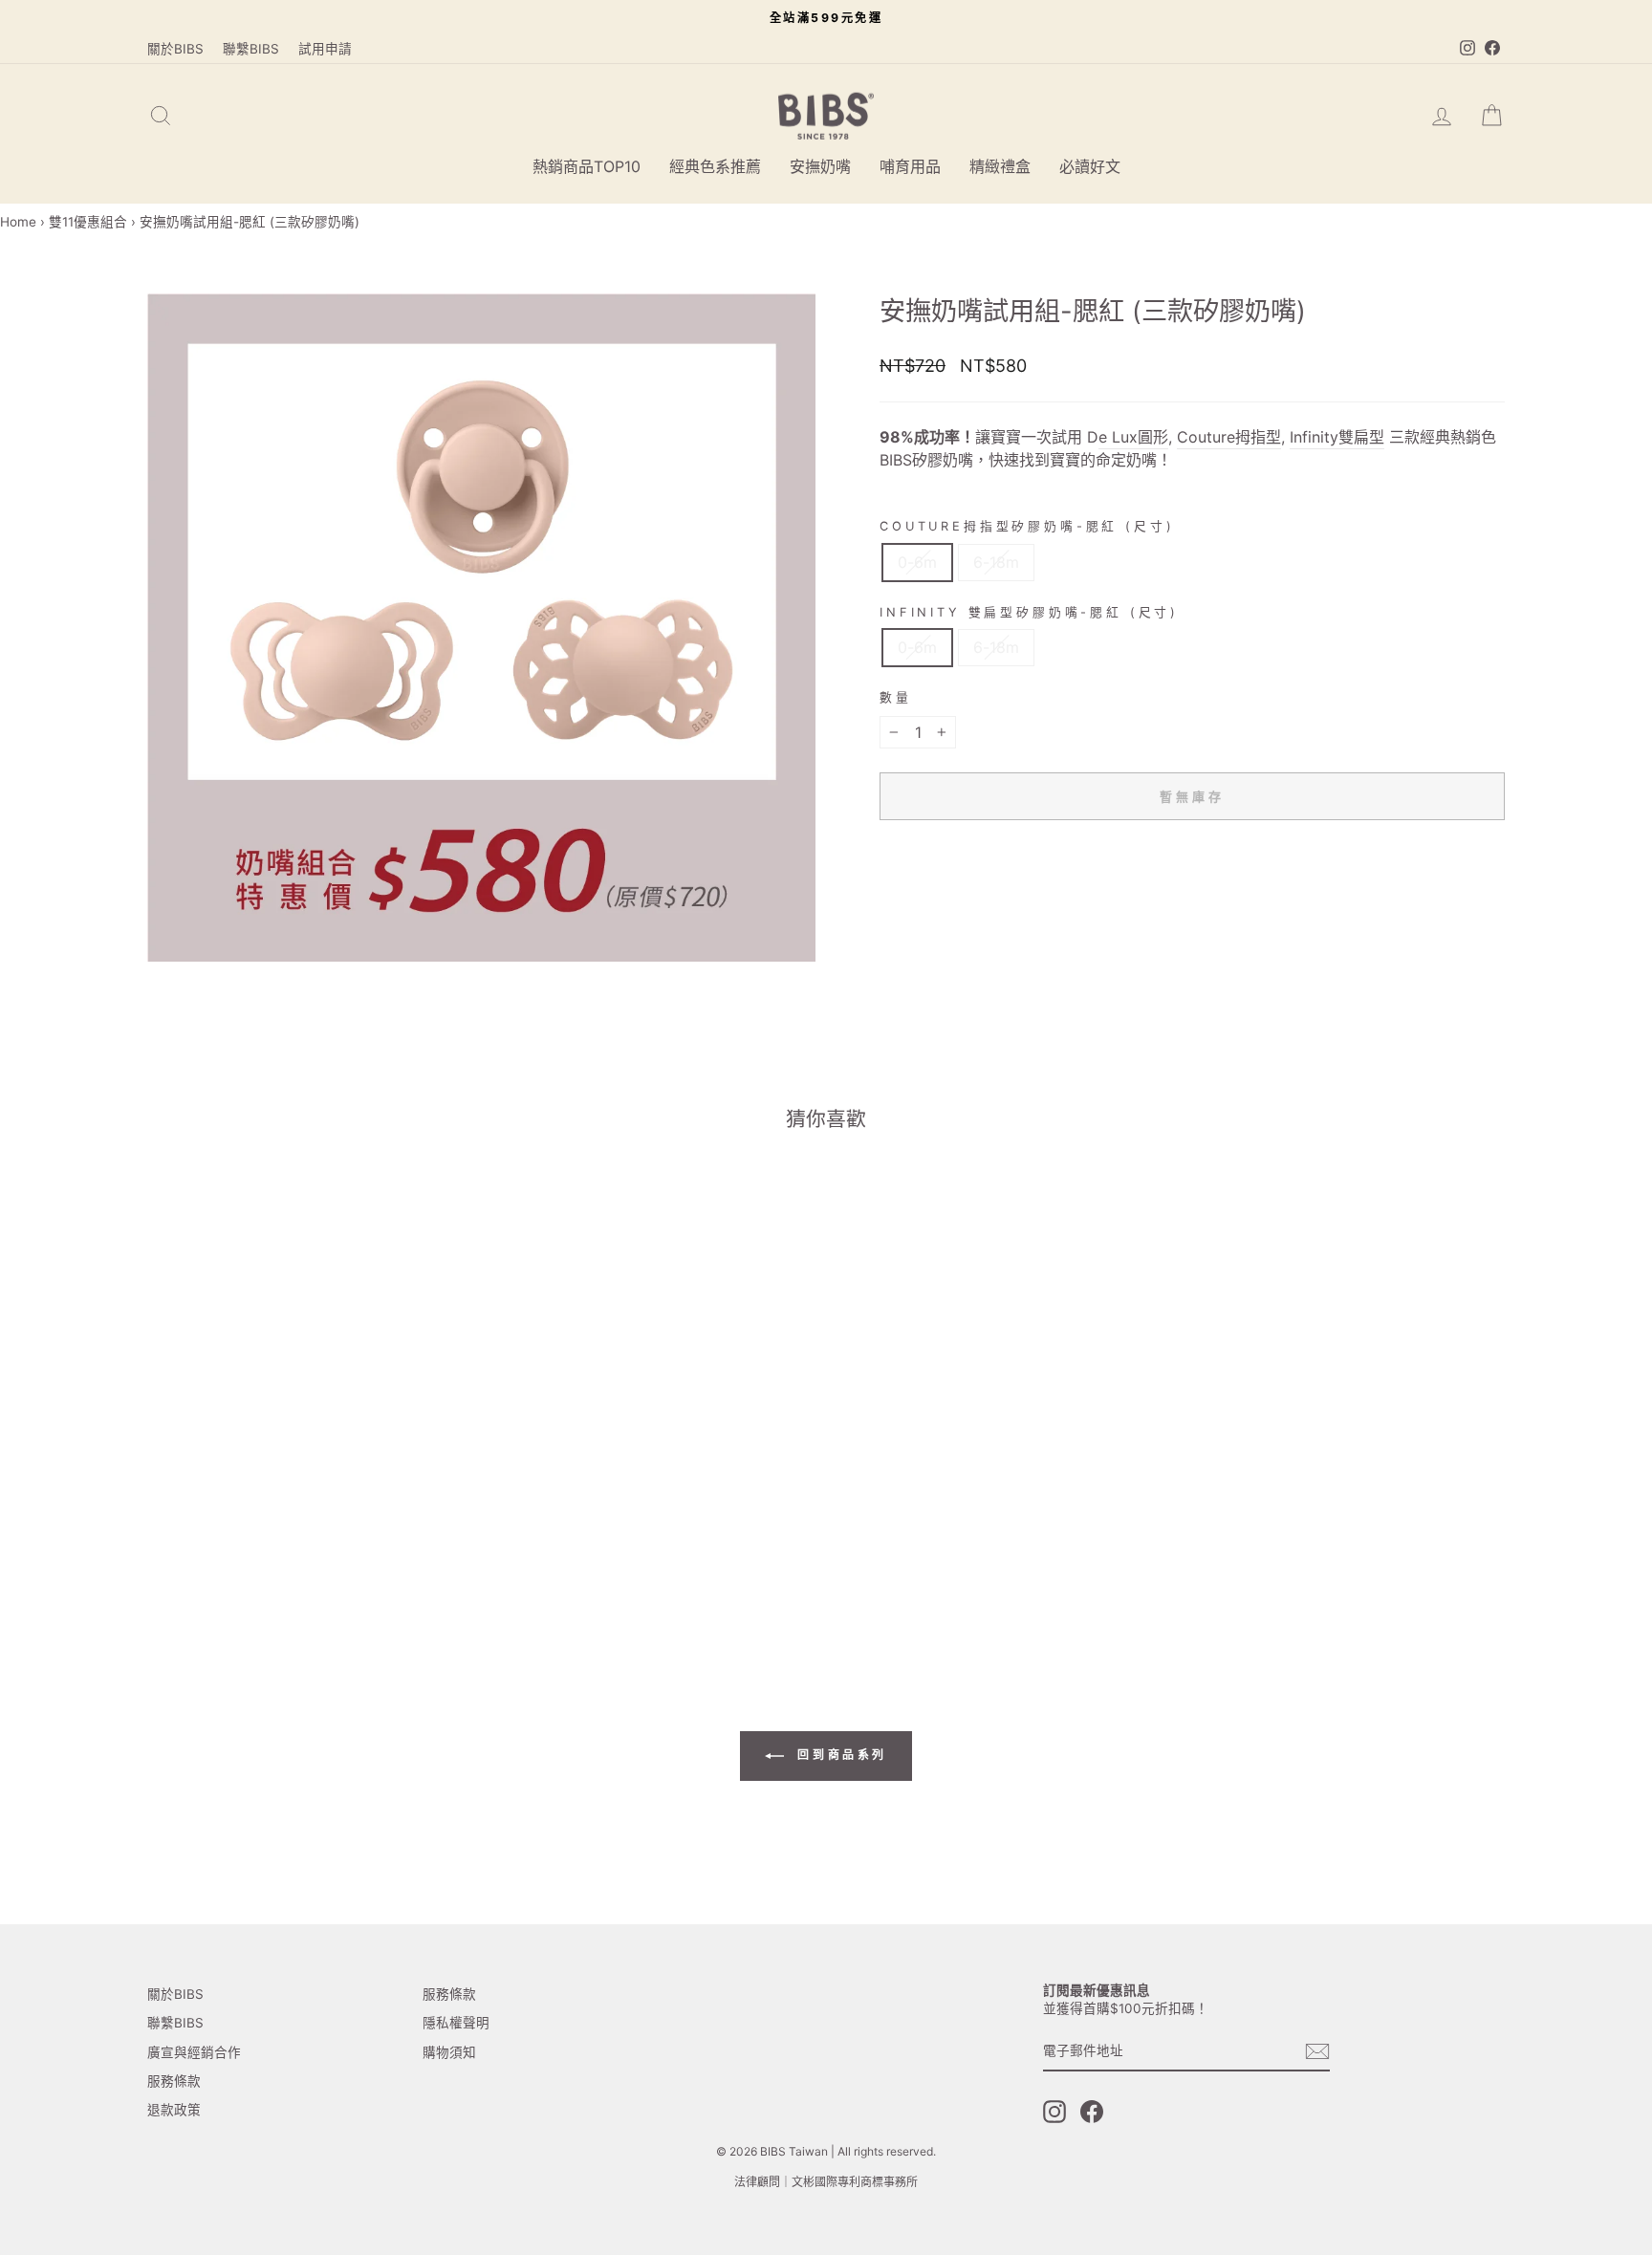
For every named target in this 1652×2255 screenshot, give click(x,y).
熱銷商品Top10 (587, 166)
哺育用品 (910, 166)
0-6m (917, 562)
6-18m (996, 562)
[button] (274, 1545)
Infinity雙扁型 (1337, 437)
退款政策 (174, 2110)
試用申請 (325, 49)
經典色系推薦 (715, 166)
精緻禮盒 (1000, 166)
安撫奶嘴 (820, 166)
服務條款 (174, 2081)
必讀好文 (1090, 166)
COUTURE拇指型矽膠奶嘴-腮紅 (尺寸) (1027, 526)
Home (18, 222)
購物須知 (449, 2052)
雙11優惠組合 (88, 222)
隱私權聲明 (456, 2023)
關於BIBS (175, 49)
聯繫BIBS (251, 49)
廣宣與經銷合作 (194, 2052)
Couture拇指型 (1229, 437)
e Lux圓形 (1133, 437)
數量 (896, 697)
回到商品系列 (839, 1755)
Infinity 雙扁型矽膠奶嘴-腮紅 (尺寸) (1029, 612)
